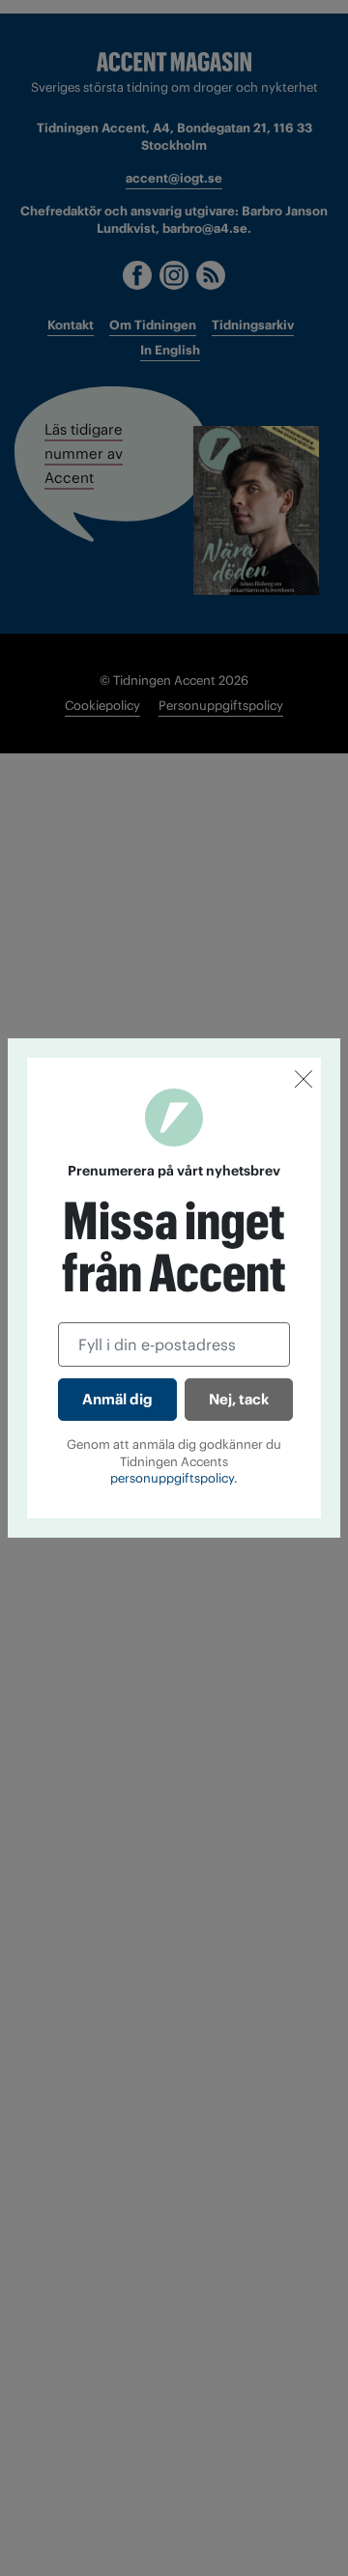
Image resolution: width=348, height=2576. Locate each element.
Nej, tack (239, 1399)
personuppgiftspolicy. (174, 1478)
